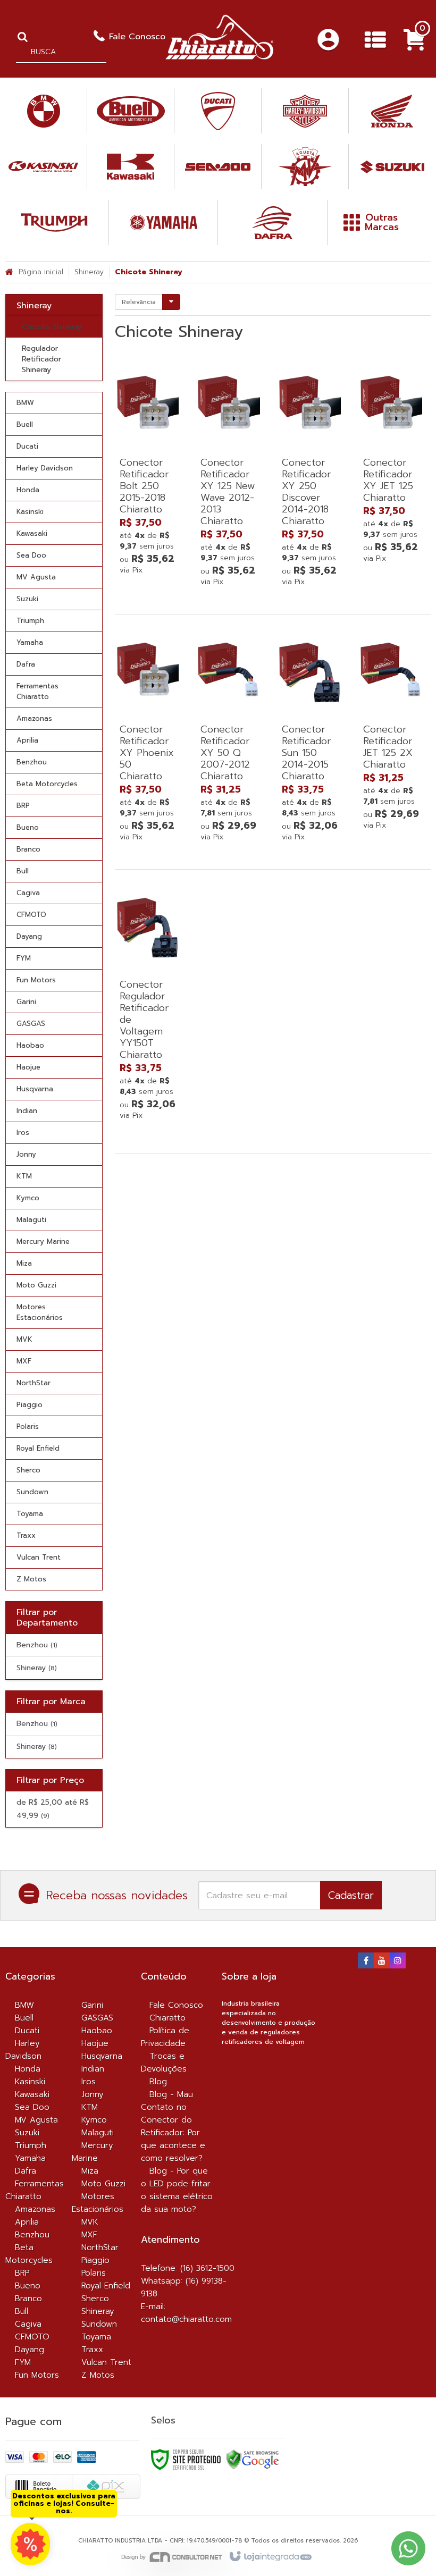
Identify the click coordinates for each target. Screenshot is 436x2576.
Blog (158, 2082)
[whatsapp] (30, 2544)
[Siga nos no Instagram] (398, 1962)
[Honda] (392, 111)
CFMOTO (32, 2337)
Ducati (27, 2031)
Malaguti (98, 2133)
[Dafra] (272, 222)
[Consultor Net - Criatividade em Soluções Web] (172, 2557)
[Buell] (131, 111)
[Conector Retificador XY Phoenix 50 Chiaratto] (148, 739)
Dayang (30, 2350)
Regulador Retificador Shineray (41, 359)
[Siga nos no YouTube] (382, 1962)
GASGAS (97, 2018)
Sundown (99, 2324)
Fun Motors (37, 2375)
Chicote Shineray (52, 327)
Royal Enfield (106, 2286)
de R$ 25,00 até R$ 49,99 (53, 1809)
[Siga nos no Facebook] (366, 1962)
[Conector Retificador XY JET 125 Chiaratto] (391, 466)
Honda (28, 2069)
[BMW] (43, 111)
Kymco (94, 2120)
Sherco (95, 2299)
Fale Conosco (137, 37)
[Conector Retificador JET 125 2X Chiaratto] (391, 733)
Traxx (92, 2350)
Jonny (93, 2094)
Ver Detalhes (148, 527)
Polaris (94, 2273)
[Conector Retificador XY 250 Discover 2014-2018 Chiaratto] (310, 478)
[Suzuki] (392, 167)
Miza (90, 2171)
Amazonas (35, 2209)
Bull (22, 2311)
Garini (92, 2005)
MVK (90, 2222)
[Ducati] (218, 111)
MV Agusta (36, 2120)
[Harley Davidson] (305, 111)
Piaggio (95, 2260)
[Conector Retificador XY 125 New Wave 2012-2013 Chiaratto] (229, 478)
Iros (89, 2082)
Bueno (28, 2286)
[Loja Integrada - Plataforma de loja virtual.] (270, 2557)
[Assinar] (351, 1895)
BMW (24, 2005)
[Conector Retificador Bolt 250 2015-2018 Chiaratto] (148, 472)
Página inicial (41, 272)
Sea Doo (32, 2107)
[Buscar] (23, 37)
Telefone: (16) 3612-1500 (188, 2268)
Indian (93, 2069)
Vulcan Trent (106, 2362)
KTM (90, 2107)
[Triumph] (54, 222)
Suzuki (27, 2133)
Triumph (31, 2145)
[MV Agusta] (305, 167)
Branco (28, 2299)
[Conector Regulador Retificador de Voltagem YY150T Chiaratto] (148, 1006)
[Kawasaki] (131, 167)
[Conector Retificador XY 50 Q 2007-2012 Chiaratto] (229, 739)
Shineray (89, 272)
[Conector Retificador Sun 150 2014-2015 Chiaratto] (310, 739)
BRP (22, 2273)
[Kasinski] (43, 167)
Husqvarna (102, 2056)
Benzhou (37, 1645)
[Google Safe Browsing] (253, 2459)
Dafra (26, 2171)
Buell (24, 2018)
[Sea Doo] (218, 167)
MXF (89, 2235)
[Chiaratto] (219, 37)
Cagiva (28, 2324)
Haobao (97, 2031)
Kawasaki (32, 2094)
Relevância (139, 302)
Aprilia (27, 2222)
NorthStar (100, 2247)
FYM (23, 2362)
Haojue (95, 2043)
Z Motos (98, 2375)
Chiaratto (167, 2018)
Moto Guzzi (103, 2184)
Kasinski (30, 2082)
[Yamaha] (163, 222)
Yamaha (30, 2158)
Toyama (96, 2337)
